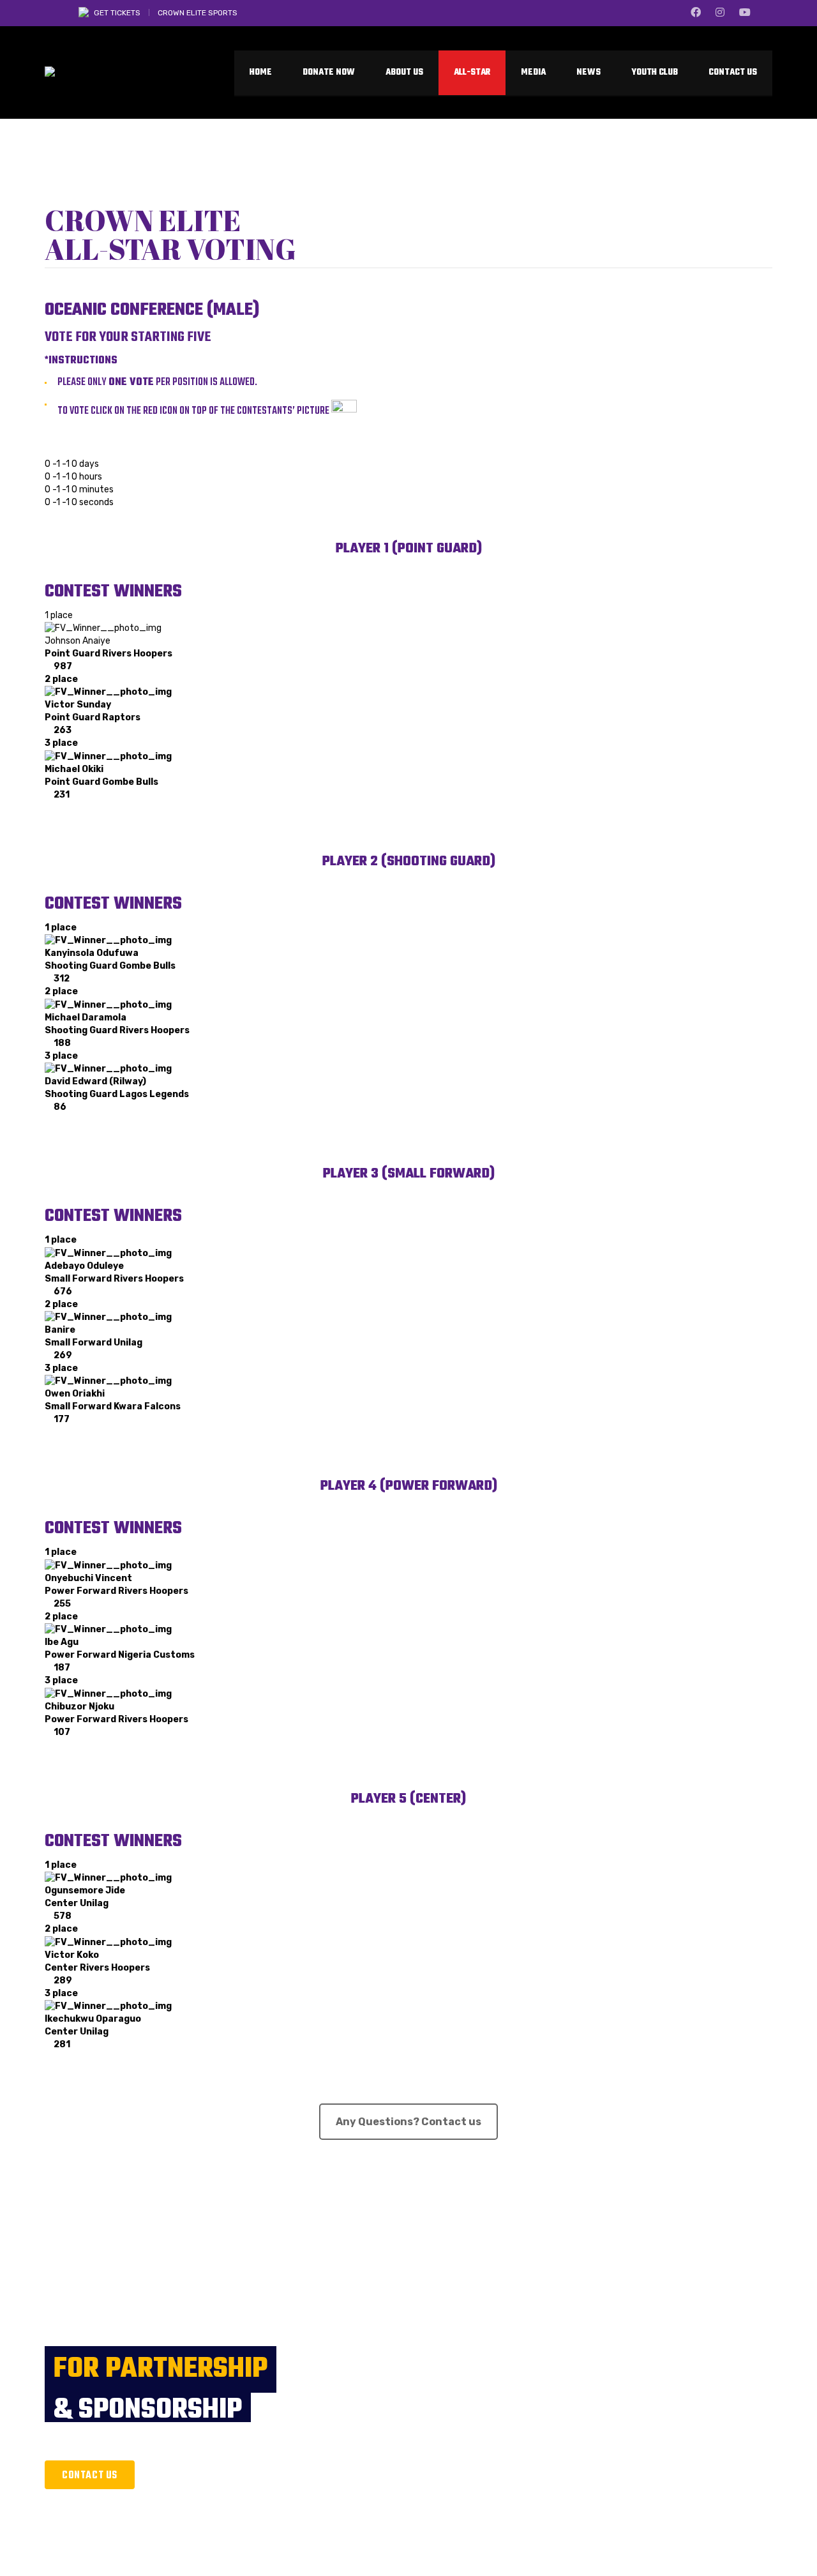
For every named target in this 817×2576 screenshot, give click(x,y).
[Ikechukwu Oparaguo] (108, 2006)
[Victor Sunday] (108, 692)
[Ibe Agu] (108, 1629)
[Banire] (108, 1317)
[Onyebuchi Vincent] (108, 1565)
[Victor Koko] (108, 1942)
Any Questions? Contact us (408, 2122)
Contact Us (90, 2476)
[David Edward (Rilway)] (108, 1069)
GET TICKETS (117, 13)
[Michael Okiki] (108, 756)
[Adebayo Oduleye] (108, 1253)
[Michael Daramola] (108, 1004)
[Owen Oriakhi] (108, 1381)
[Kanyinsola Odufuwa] (108, 940)
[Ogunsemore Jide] (108, 1878)
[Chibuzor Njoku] (108, 1693)
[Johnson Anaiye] (103, 628)
